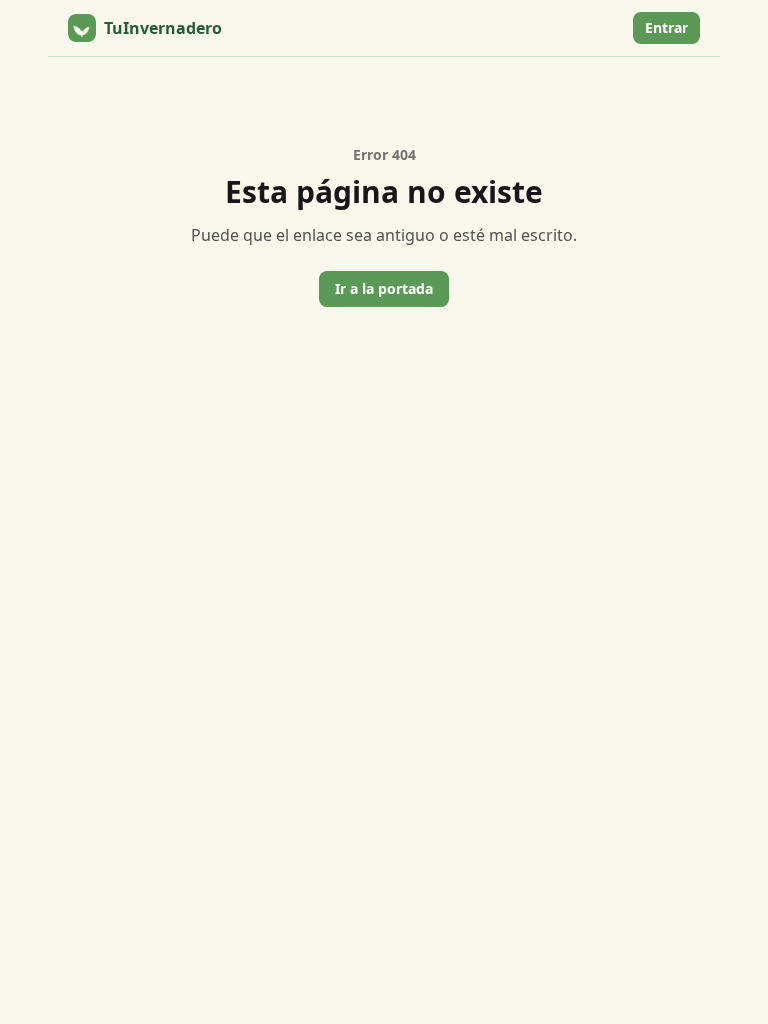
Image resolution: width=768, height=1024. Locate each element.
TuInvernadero (163, 28)
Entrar (666, 27)
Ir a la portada (384, 288)
